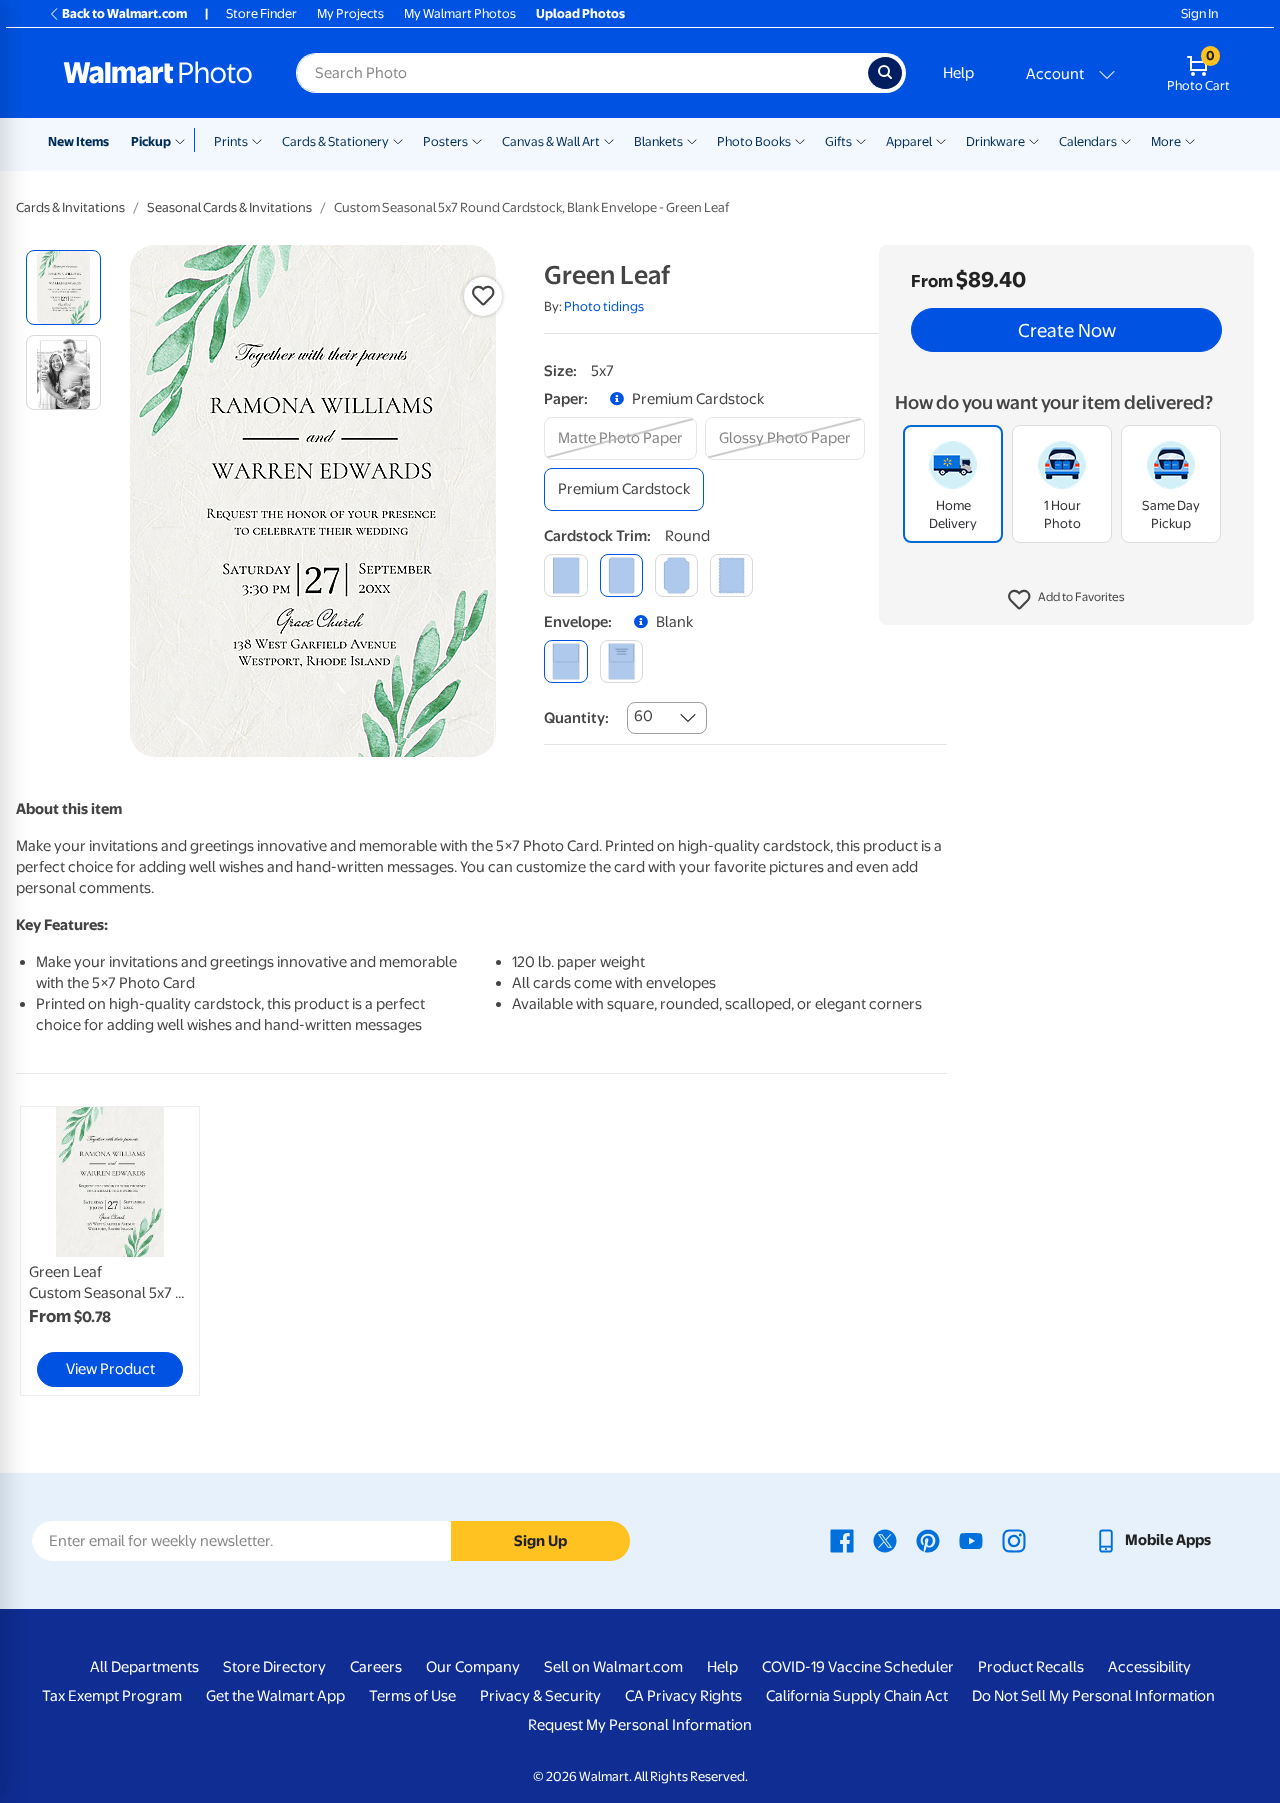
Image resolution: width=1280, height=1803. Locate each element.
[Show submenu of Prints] (257, 140)
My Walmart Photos (460, 13)
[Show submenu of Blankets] (692, 140)
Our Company (473, 1667)
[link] (110, 1251)
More (1166, 141)
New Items (78, 141)
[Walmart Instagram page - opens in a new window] (1014, 1540)
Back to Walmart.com (124, 13)
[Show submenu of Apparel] (941, 140)
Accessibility (1149, 1667)
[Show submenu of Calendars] (1126, 140)
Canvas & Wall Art (551, 141)
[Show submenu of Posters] (477, 140)
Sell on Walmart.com (613, 1667)
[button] (1066, 600)
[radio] (63, 287)
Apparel (909, 141)
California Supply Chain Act (857, 1696)
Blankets (658, 141)
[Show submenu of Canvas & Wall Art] (609, 140)
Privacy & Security (540, 1696)
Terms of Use (412, 1696)
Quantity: (576, 718)
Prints (231, 141)
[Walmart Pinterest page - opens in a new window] (928, 1540)
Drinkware (995, 141)
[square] (565, 575)
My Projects (350, 13)
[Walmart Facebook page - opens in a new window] (842, 1540)
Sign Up (540, 1541)
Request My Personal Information (640, 1725)
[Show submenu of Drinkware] (1034, 140)
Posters (445, 141)
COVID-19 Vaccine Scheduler (858, 1667)
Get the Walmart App (275, 1696)
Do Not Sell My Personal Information (1093, 1696)
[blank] (565, 661)
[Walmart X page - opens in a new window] (885, 1540)
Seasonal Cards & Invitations (229, 207)
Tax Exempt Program (112, 1696)
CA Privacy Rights (683, 1696)
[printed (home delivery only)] (621, 661)
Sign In (1199, 13)
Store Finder (261, 13)
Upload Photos (580, 13)
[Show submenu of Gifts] (861, 140)
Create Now (1067, 330)
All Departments (144, 1667)
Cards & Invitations (70, 207)
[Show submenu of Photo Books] (800, 140)
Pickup (151, 141)
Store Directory (274, 1667)
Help (958, 73)
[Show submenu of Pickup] (184, 140)
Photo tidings (604, 306)
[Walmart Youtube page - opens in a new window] (971, 1540)
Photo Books (754, 141)
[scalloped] (731, 575)
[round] (621, 575)
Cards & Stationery (335, 141)
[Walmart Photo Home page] (158, 73)
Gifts (838, 141)
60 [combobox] (643, 716)
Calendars (1088, 141)
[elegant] (676, 575)
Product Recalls (1031, 1667)
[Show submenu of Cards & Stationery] (398, 140)
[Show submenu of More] (1190, 140)
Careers (376, 1667)
